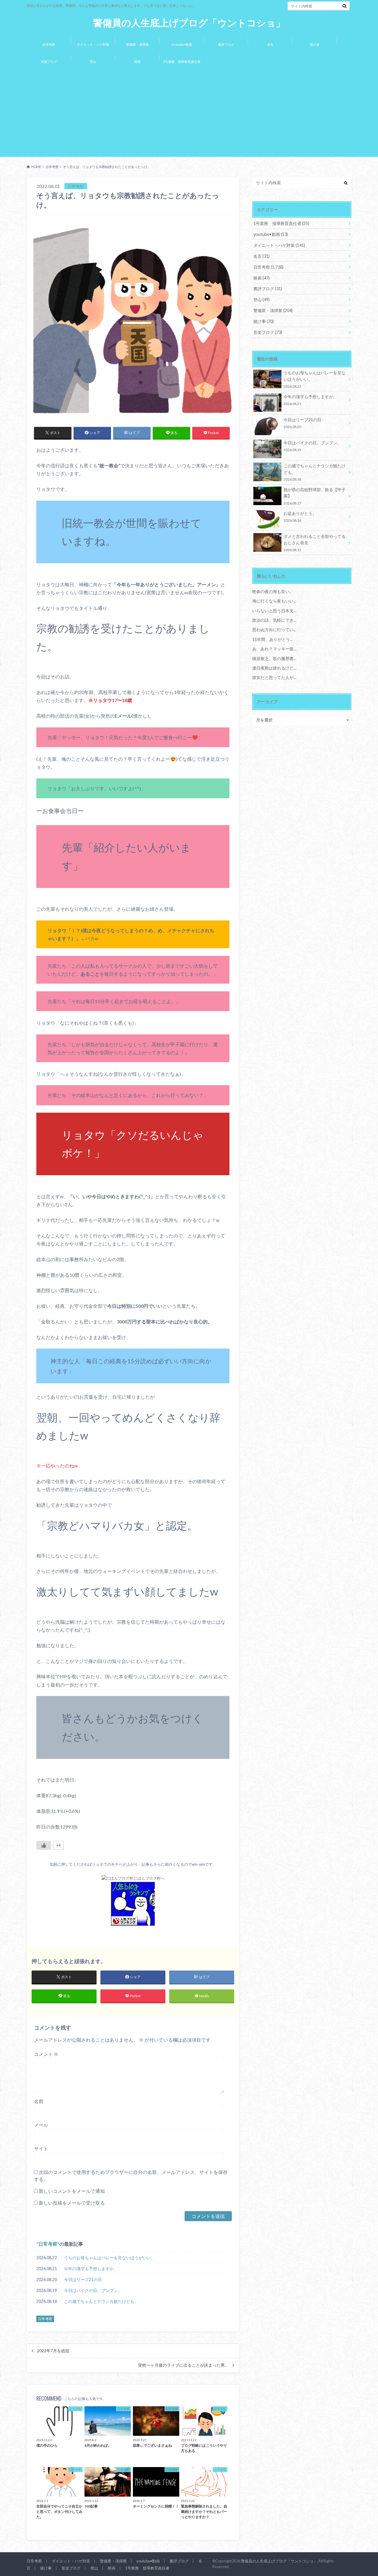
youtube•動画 (182, 44)
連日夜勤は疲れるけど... (274, 668)
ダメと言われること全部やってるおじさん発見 (315, 543)
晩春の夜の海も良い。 (273, 591)
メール (41, 2125)
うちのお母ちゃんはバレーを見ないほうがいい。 (110, 2258)
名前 (39, 2101)
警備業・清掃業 (137, 44)
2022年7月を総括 (53, 2351)
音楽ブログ (49, 62)
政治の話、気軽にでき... (274, 620)
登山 (93, 62)
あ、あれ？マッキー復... (274, 649)
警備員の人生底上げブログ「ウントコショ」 (189, 23)
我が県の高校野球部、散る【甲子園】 (315, 496)
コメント (46, 2054)
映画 (137, 62)
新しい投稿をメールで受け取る (72, 2203)
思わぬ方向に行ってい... (274, 630)
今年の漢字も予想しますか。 (91, 2269)
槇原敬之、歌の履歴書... (274, 658)
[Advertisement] (189, 114)
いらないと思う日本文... (274, 611)
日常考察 (49, 44)
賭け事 (315, 44)
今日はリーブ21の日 (83, 2279)
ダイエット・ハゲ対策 (93, 44)
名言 (270, 44)
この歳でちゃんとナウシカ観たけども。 (101, 2301)
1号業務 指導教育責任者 (182, 62)
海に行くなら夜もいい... (274, 601)
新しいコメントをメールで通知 (72, 2191)
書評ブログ (226, 44)
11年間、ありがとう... (272, 639)
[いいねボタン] (44, 1845)
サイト (41, 2148)
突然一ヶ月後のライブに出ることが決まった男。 (183, 2365)
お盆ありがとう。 (300, 516)
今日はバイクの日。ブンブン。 (93, 2290)
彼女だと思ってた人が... (274, 677)
